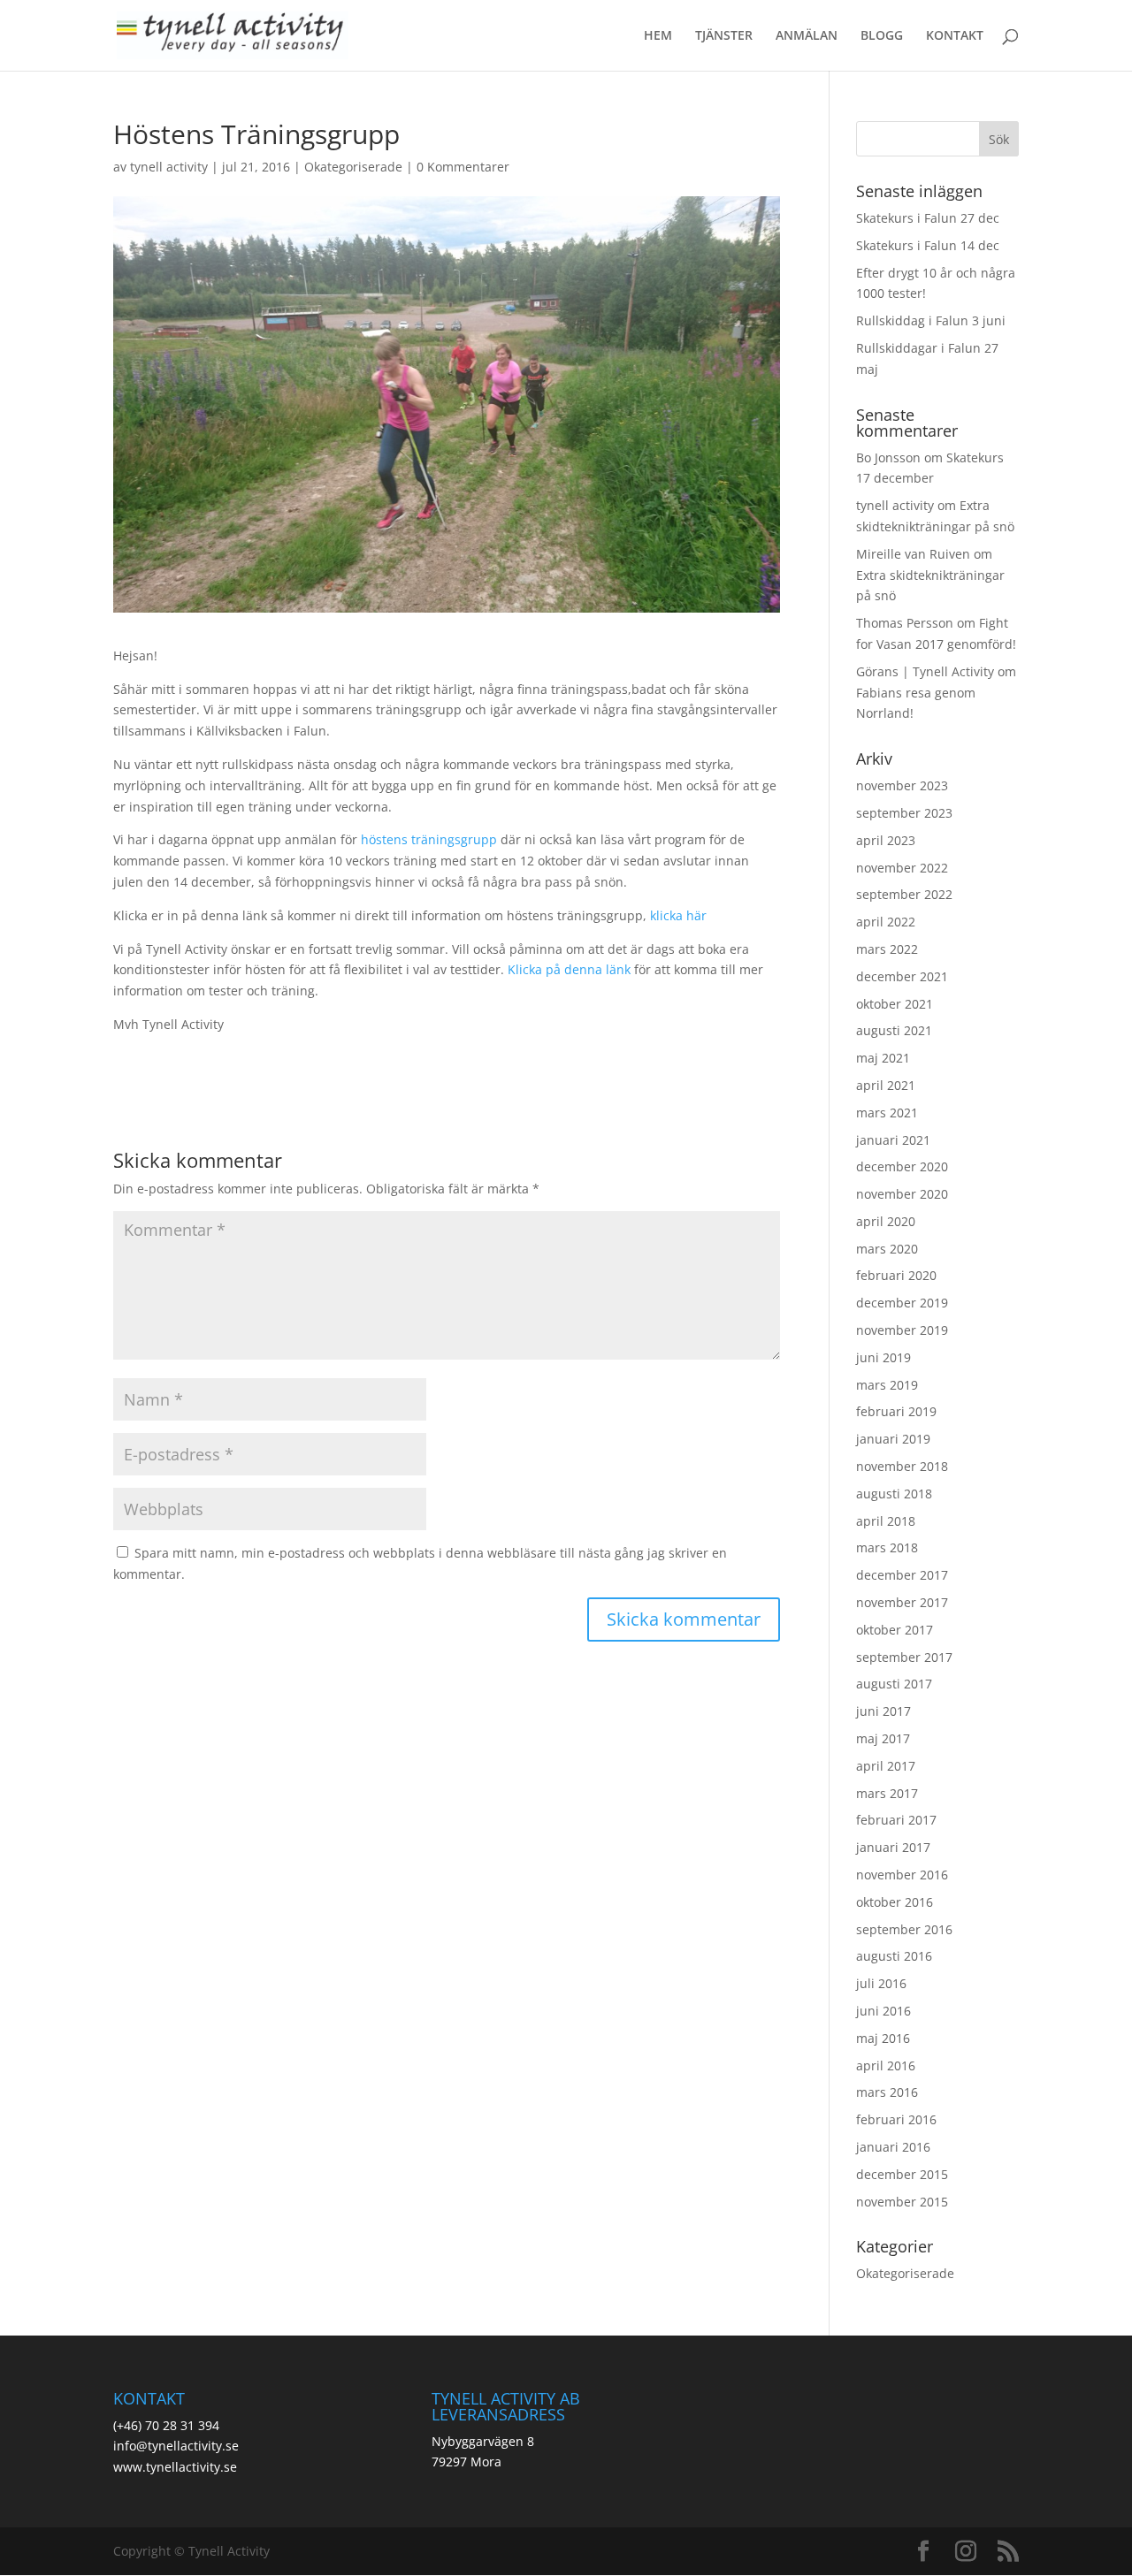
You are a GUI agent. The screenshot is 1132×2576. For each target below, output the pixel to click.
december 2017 (902, 1575)
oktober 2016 (895, 1902)
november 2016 (902, 1875)
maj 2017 (883, 1738)
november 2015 (902, 2202)
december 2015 (902, 2174)
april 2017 (886, 1766)
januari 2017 (893, 1847)
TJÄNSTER (724, 36)
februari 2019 (896, 1411)
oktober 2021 (895, 1004)
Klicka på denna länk (569, 969)
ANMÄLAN (807, 36)
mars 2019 (887, 1385)
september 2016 (904, 1929)
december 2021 (902, 976)
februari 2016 (896, 2119)
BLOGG (882, 36)
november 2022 (902, 868)
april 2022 (886, 922)
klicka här (678, 915)
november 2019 (902, 1330)
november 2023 (902, 785)
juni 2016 (883, 2011)
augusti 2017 (894, 1684)
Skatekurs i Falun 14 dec (928, 245)
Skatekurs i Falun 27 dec (928, 218)
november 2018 (902, 1466)
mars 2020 (887, 1249)
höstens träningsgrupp (429, 839)
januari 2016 (893, 2147)
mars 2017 (887, 1793)
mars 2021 (887, 1113)
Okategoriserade (353, 167)
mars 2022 (887, 949)
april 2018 (886, 1521)
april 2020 (886, 1221)
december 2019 (902, 1303)
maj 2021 (883, 1058)
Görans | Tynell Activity (925, 671)
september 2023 (904, 813)
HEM (658, 36)
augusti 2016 (894, 1956)
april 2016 (886, 2065)
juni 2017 (883, 1711)
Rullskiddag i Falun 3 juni (931, 320)
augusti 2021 (894, 1030)
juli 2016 (881, 1983)
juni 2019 (883, 1357)
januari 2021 (893, 1140)
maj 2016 (883, 2038)
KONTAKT (955, 36)
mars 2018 (887, 1547)
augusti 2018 (894, 1494)
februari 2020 (896, 1275)
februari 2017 (896, 1820)
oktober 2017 (895, 1630)
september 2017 (904, 1657)
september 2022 (904, 894)
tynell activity (169, 167)
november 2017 (902, 1602)
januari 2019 (893, 1439)
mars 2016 (887, 2092)
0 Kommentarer (463, 167)
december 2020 (902, 1166)
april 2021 (886, 1085)
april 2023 (886, 840)
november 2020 (902, 1194)
